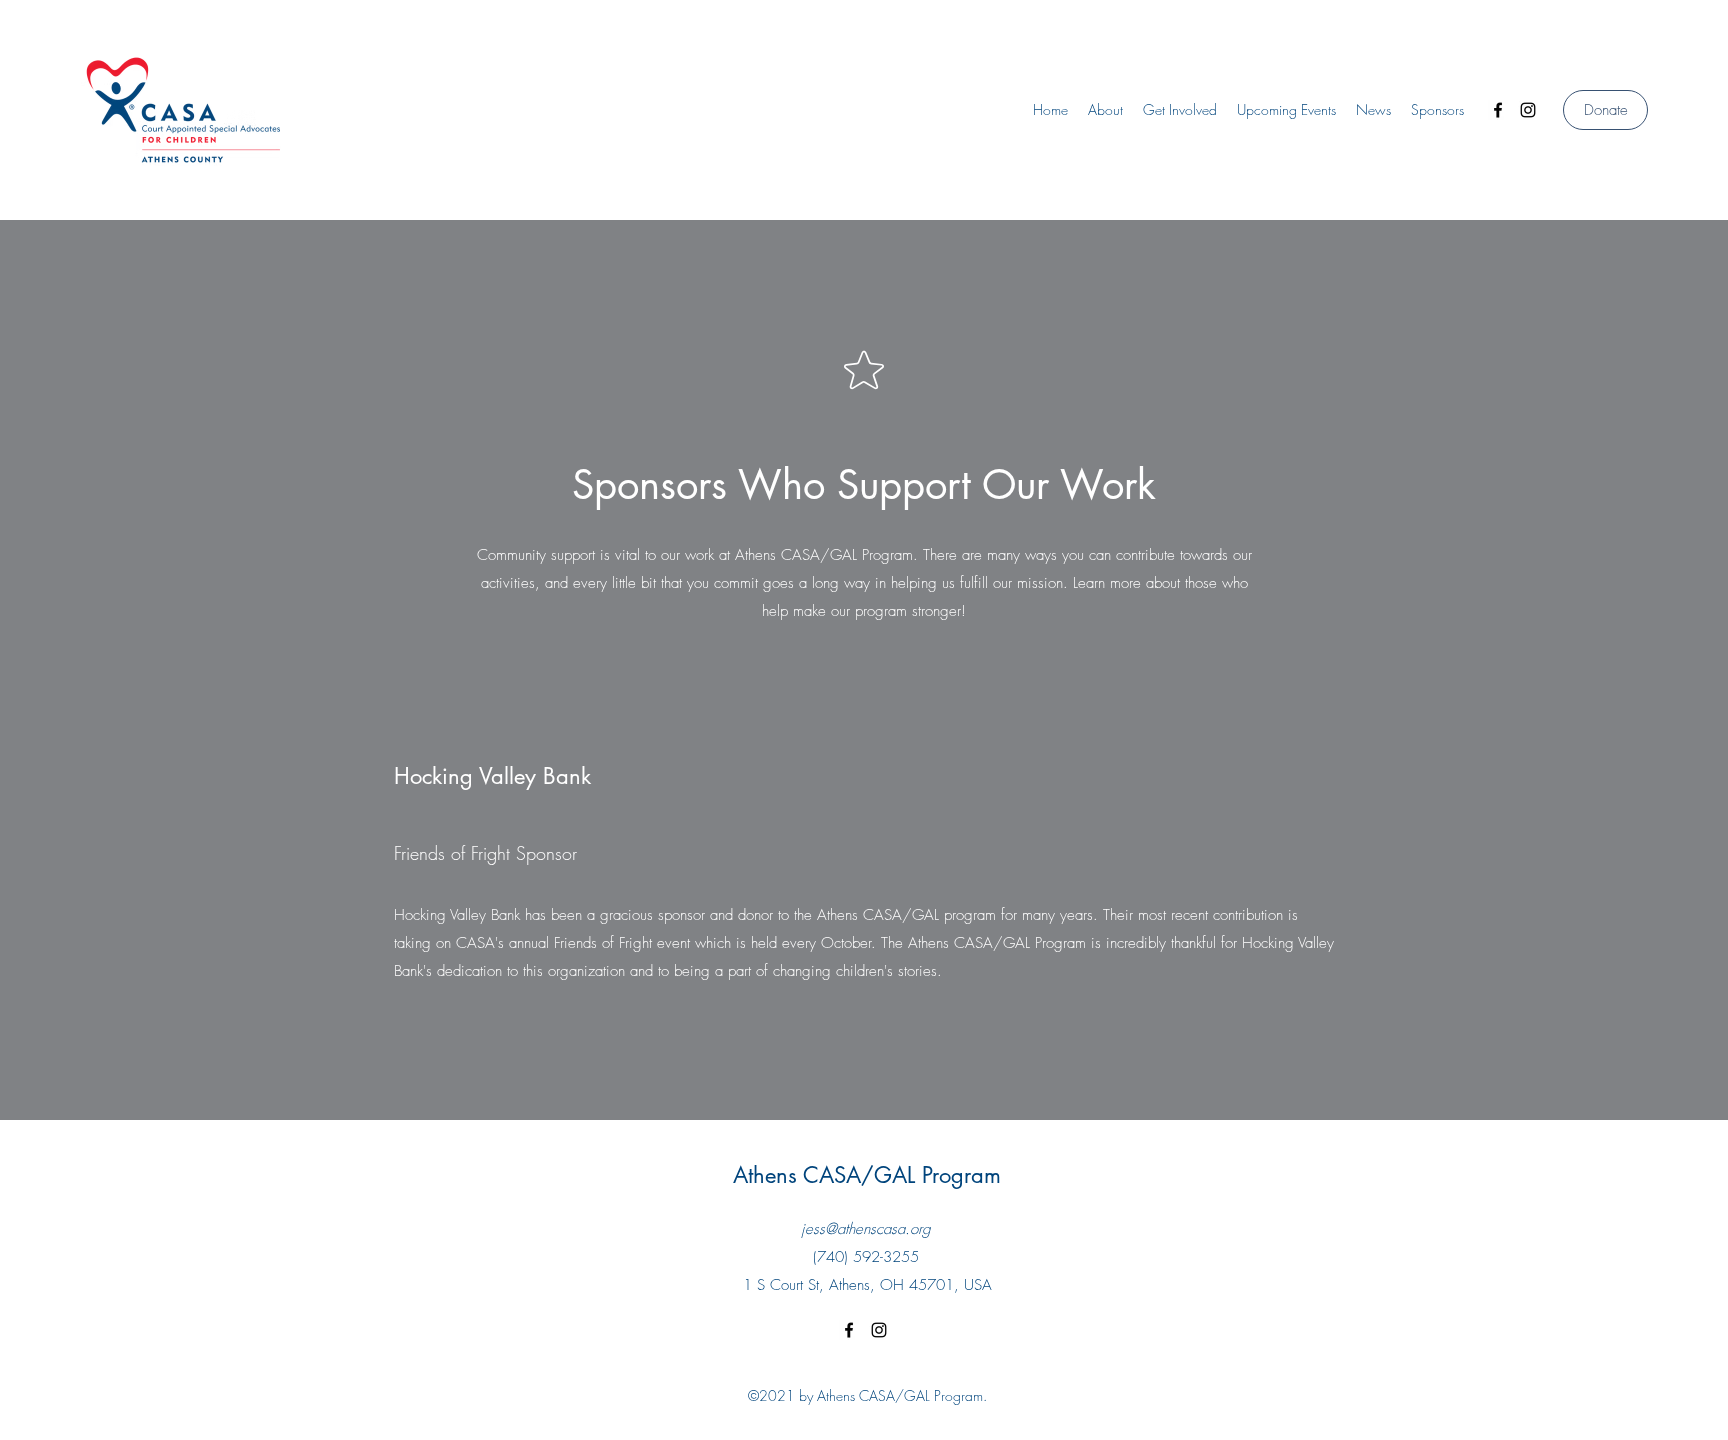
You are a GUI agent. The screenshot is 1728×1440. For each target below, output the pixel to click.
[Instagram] (1528, 110)
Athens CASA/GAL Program (867, 1175)
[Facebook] (1498, 110)
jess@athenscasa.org (866, 1229)
